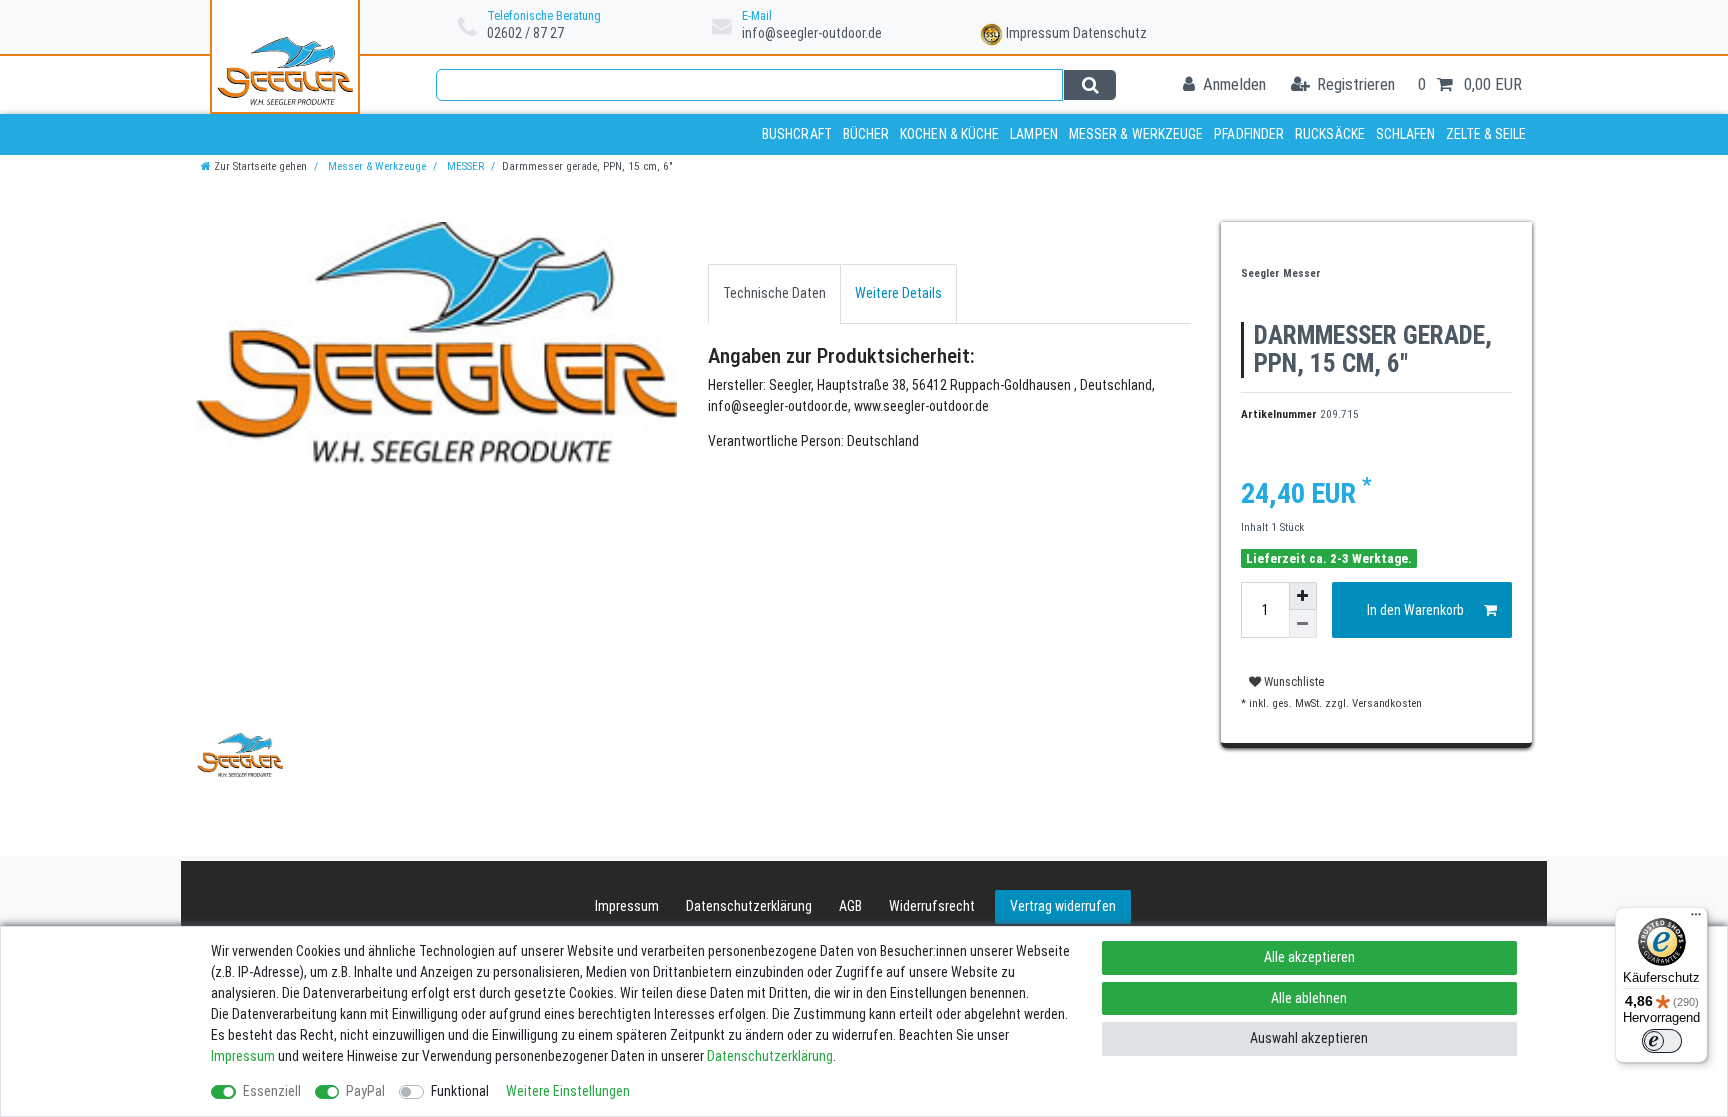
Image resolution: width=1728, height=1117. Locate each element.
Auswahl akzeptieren (1309, 1038)
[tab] (774, 293)
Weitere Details (898, 293)
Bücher (866, 134)
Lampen (1034, 134)
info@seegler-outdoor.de (812, 33)
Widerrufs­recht (932, 906)
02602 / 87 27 (525, 33)
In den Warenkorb (1415, 610)
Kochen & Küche (949, 134)
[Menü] (1696, 919)
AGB (850, 906)
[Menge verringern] (1303, 624)
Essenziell (272, 1091)
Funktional (460, 1091)
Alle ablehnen (1309, 998)
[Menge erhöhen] (1303, 596)
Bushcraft (797, 134)
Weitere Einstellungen (568, 1091)
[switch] (1662, 1041)
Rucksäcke (1330, 134)
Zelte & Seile (1486, 134)
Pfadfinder (1249, 134)
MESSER (464, 166)
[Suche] (1089, 85)
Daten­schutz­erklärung (749, 906)
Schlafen (1406, 134)
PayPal (365, 1091)
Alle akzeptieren (1309, 957)
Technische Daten (774, 293)
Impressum (1038, 33)
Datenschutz (1110, 33)
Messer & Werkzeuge (1136, 134)
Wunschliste (1292, 682)
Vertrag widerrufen (1063, 906)
